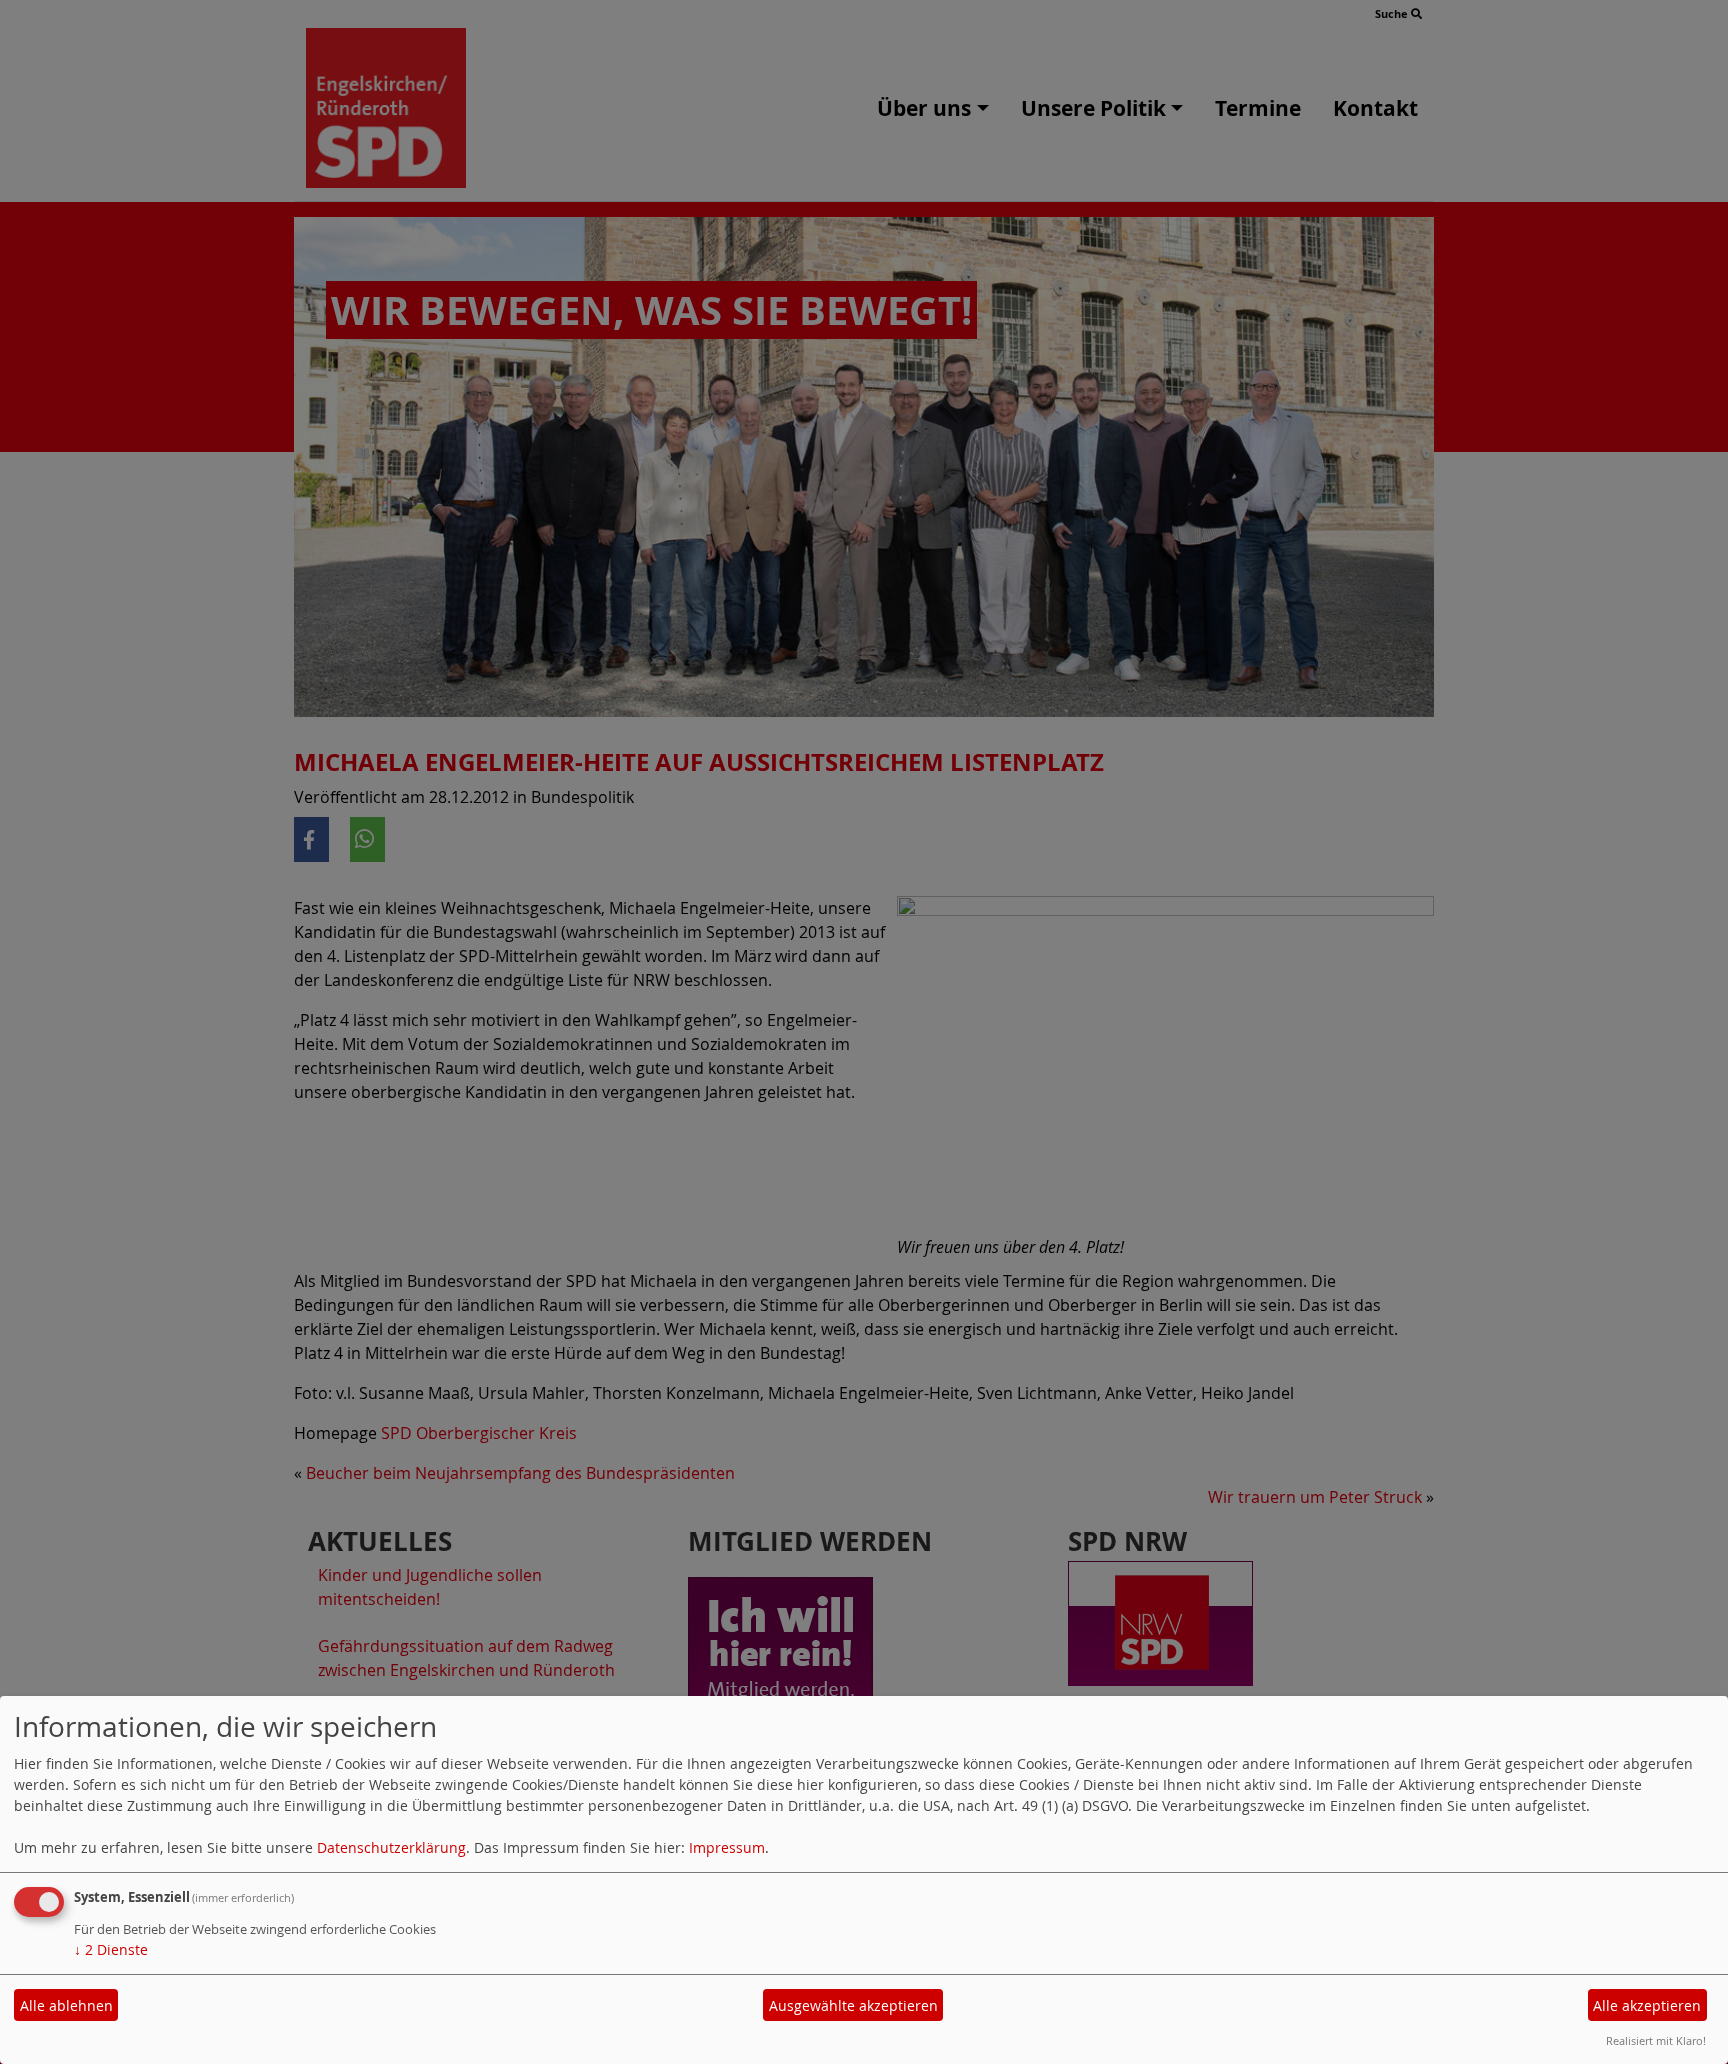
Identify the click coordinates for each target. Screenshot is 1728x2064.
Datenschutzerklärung (391, 1847)
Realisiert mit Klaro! (1656, 2040)
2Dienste (111, 1949)
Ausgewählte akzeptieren (853, 2005)
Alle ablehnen (66, 2005)
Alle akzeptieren (1647, 2005)
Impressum (727, 1847)
